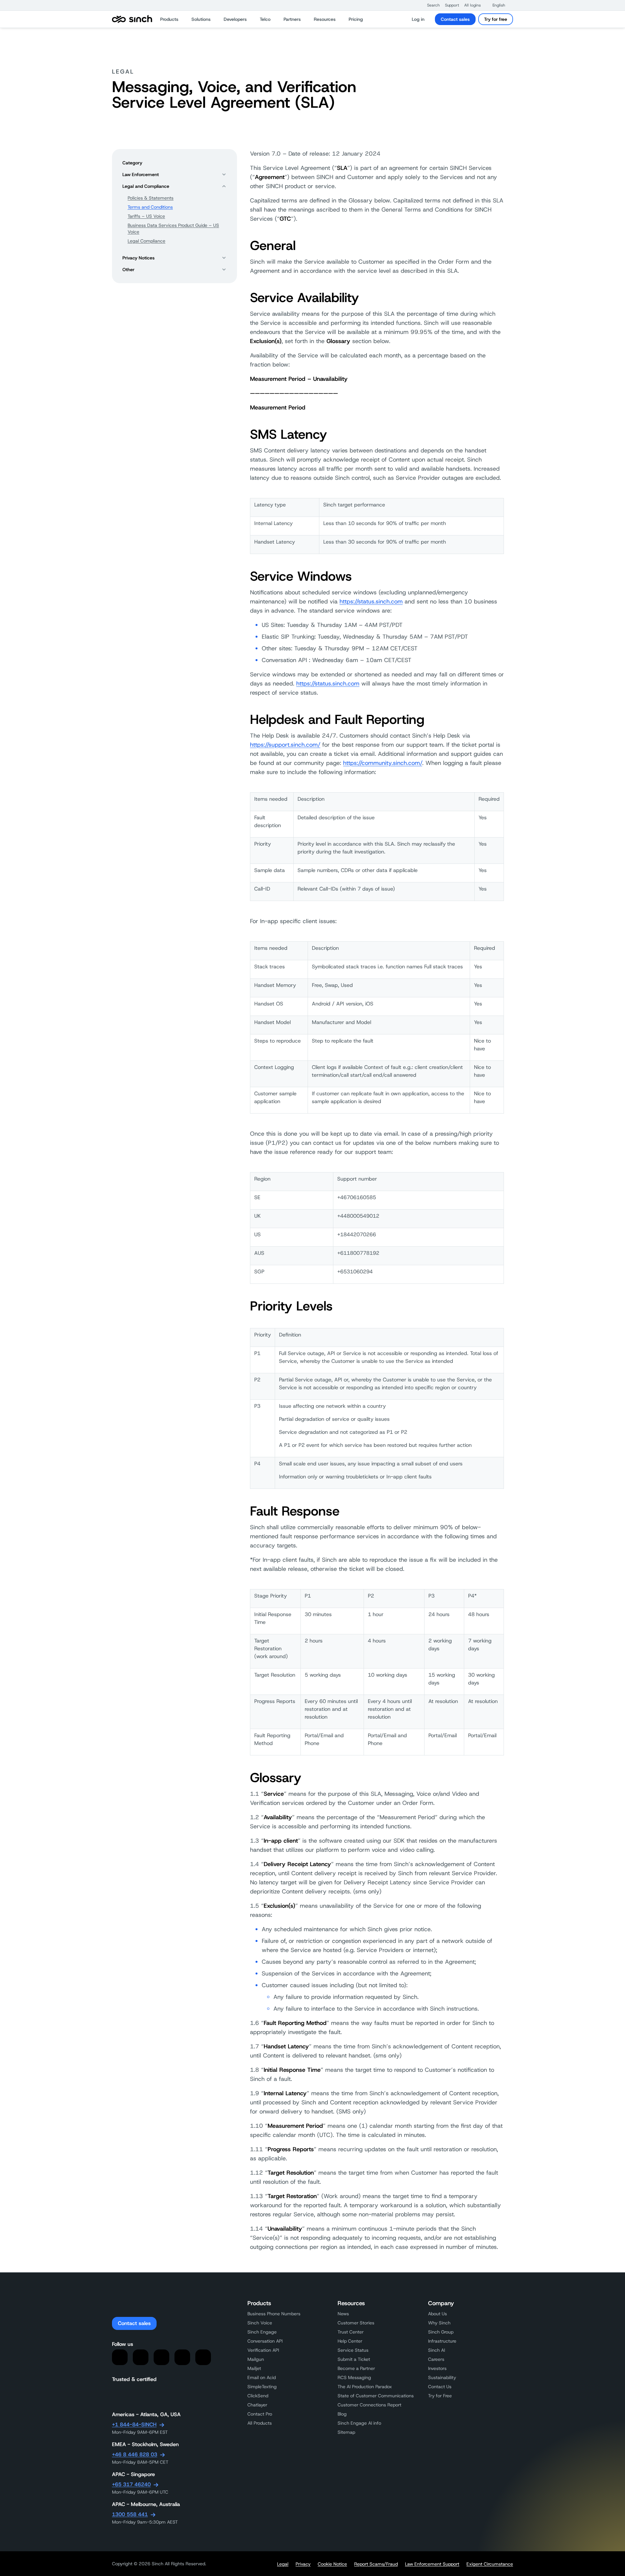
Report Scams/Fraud (376, 2564)
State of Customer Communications (376, 2396)
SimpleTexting (262, 2387)
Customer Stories (356, 2323)
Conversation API (265, 2341)
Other (128, 270)
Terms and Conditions (150, 207)
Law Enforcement (141, 174)
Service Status (353, 2350)
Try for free (496, 19)
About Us (437, 2314)
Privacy (303, 2564)
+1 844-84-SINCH (134, 2424)
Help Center (350, 2341)
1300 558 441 (130, 2514)
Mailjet (254, 2368)
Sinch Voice (260, 2323)
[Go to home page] (132, 19)
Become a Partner (356, 2368)
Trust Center (351, 2332)
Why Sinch (439, 2323)
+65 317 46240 (131, 2484)
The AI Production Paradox (365, 2387)
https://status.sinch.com (371, 602)
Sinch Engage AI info (359, 2423)
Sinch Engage (262, 2332)
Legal (283, 2564)
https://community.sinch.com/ (383, 763)
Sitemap (346, 2432)
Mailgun (256, 2359)
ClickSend (258, 2396)
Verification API (263, 2350)
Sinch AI (437, 2350)
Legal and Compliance (146, 186)
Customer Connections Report (369, 2405)
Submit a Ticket (354, 2359)
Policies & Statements (151, 198)
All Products (260, 2423)
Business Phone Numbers (274, 2314)
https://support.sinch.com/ (285, 745)
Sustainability (442, 2377)
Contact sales (455, 19)
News (343, 2314)
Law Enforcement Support (432, 2564)
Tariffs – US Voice (146, 216)
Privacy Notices (139, 258)
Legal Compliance (146, 241)
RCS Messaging (354, 2377)
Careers (436, 2359)
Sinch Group (441, 2332)
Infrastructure (442, 2341)
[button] (430, 5)
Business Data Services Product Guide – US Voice (173, 229)
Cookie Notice (332, 2564)
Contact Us (440, 2387)
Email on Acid (262, 2377)
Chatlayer (257, 2405)
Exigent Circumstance (490, 2564)
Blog (342, 2414)
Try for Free (440, 2396)
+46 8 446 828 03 (135, 2454)
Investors (437, 2368)
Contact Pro (260, 2414)
